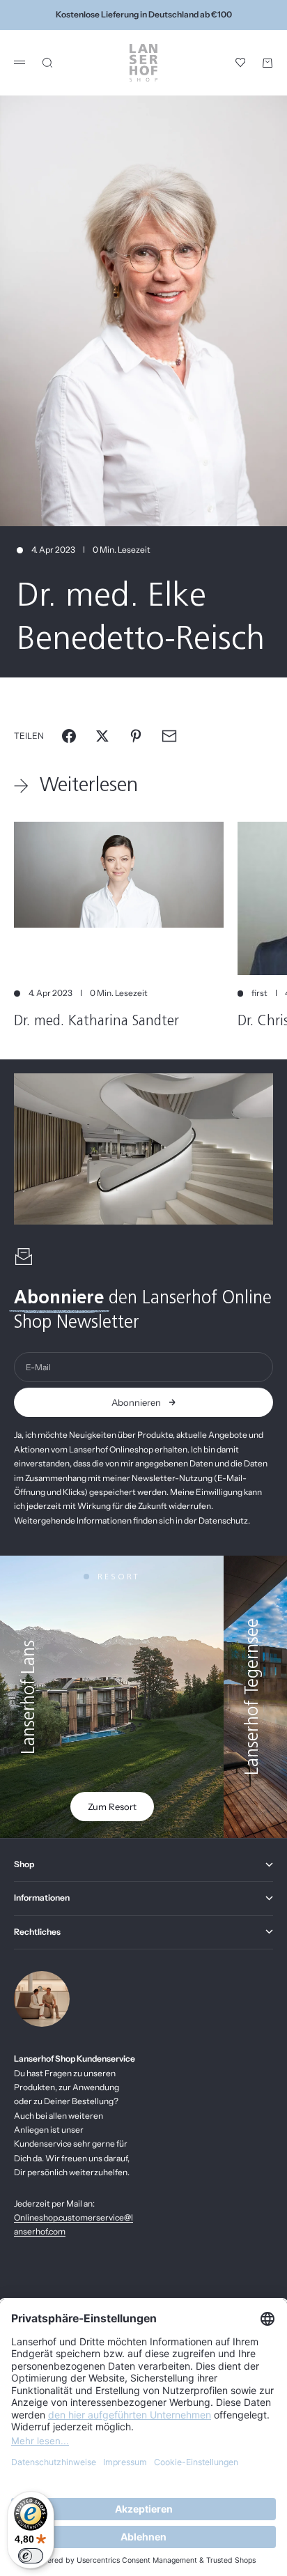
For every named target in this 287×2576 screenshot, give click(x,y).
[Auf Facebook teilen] (69, 736)
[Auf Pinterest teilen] (136, 736)
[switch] (31, 2556)
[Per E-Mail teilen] (169, 736)
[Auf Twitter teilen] (102, 736)
